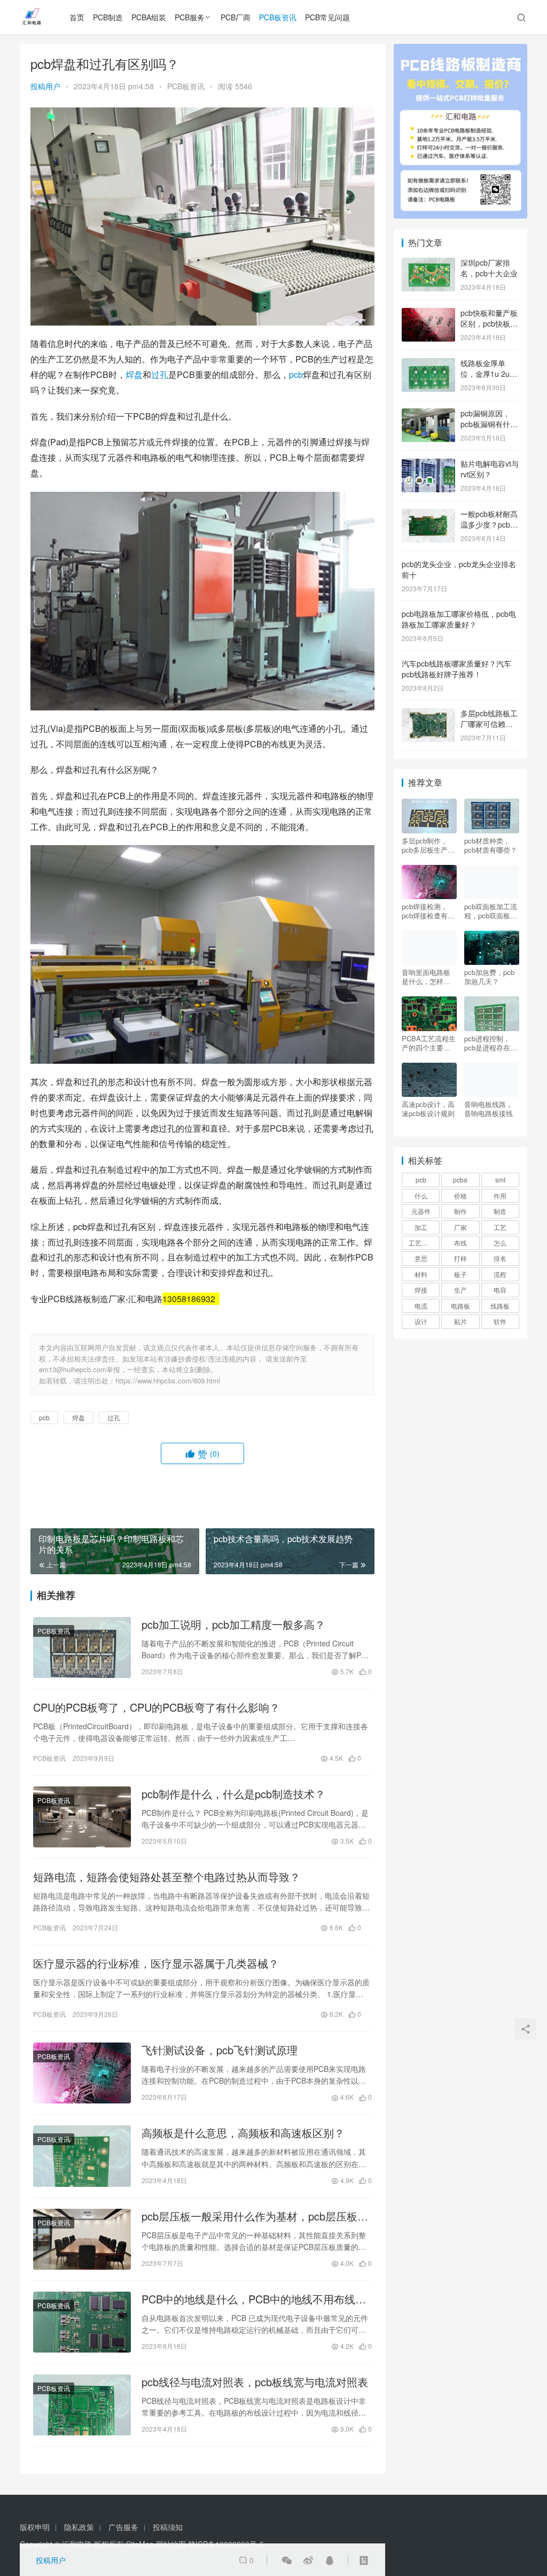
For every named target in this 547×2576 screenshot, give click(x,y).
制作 (460, 1211)
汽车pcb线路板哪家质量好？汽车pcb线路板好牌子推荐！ (456, 669)
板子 (460, 1274)
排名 (500, 1258)
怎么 (500, 1243)
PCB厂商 (236, 17)
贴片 (460, 1321)
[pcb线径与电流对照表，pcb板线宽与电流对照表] (82, 2405)
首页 (77, 17)
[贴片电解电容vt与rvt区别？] (428, 465)
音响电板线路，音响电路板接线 (489, 1109)
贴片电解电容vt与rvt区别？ (490, 469)
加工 (421, 1227)
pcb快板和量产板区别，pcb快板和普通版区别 (489, 323)
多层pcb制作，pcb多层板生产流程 (428, 845)
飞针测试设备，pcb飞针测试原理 (220, 2050)
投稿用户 (45, 86)
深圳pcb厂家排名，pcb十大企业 (489, 268)
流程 (500, 1274)
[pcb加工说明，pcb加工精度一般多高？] (82, 1647)
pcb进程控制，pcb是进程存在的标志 (491, 1043)
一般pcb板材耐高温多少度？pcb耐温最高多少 (489, 524)
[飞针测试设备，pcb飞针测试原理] (82, 2073)
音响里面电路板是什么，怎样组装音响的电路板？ (426, 977)
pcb (296, 374)
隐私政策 (79, 2527)
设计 (421, 1321)
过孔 (160, 374)
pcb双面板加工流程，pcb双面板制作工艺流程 (491, 911)
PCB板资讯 (278, 17)
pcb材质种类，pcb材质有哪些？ (491, 845)
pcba (460, 1179)
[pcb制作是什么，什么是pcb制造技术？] (82, 1817)
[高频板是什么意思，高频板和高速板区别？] (82, 2156)
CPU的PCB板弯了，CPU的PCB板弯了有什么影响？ (157, 1707)
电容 (500, 1290)
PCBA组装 (149, 17)
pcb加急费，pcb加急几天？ (489, 977)
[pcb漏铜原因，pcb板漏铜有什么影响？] (428, 414)
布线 (460, 1243)
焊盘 (134, 374)
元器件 (421, 1211)
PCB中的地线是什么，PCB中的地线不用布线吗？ (248, 2299)
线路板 (500, 1306)
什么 (421, 1196)
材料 (421, 1274)
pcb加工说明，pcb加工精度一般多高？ (233, 1624)
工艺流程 (421, 1243)
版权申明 (35, 2527)
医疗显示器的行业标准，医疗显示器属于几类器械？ (156, 1963)
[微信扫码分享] (287, 2560)
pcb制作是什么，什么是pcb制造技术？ (233, 1794)
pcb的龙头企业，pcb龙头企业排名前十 (459, 569)
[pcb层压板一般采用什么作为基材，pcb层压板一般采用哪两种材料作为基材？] (82, 2239)
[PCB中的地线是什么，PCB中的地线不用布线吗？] (82, 2322)
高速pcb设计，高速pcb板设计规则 (428, 1109)
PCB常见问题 (327, 17)
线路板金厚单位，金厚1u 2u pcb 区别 (485, 373)
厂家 (460, 1227)
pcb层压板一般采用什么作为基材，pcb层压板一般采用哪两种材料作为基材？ (255, 2216)
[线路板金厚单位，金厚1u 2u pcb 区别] (428, 364)
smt (500, 1179)
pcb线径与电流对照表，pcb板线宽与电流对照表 (255, 2382)
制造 (500, 1211)
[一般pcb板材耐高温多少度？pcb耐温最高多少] (428, 515)
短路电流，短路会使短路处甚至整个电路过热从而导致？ (167, 1877)
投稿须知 (168, 2527)
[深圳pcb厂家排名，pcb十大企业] (428, 264)
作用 (500, 1196)
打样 (460, 1258)
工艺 (500, 1227)
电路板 (460, 1306)
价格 (460, 1196)
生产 (460, 1290)
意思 (421, 1258)
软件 (500, 1321)
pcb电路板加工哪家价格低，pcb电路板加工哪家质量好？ (459, 619)
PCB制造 (108, 17)
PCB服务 (190, 17)
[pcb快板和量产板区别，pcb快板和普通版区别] (428, 314)
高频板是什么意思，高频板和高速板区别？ (243, 2133)
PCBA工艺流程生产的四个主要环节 (429, 1043)
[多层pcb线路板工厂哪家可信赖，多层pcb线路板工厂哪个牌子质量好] (428, 714)
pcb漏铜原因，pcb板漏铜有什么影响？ (489, 424)
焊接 (421, 1290)
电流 (421, 1306)
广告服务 (123, 2527)
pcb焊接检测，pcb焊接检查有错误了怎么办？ (428, 911)
